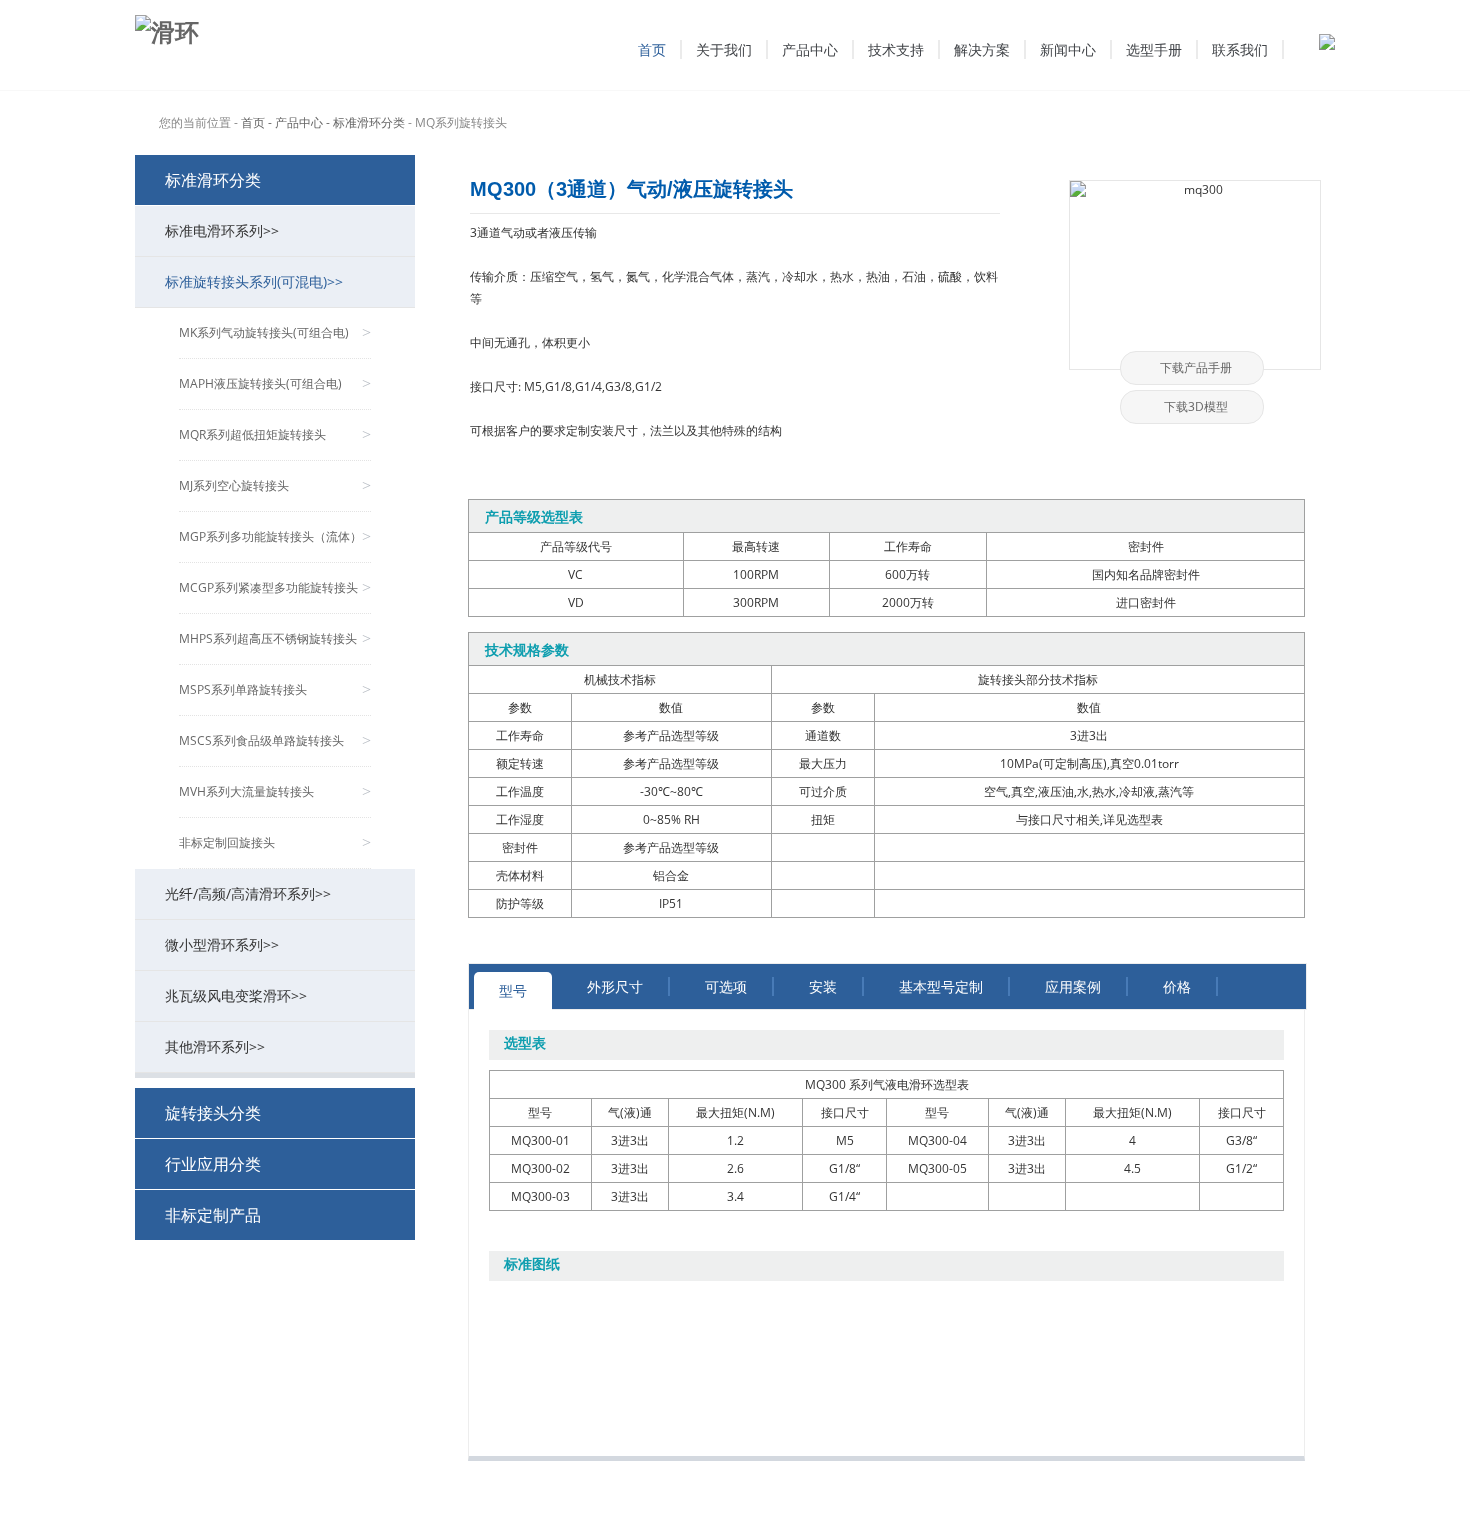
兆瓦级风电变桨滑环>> (236, 995)
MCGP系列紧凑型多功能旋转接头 (275, 587)
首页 (652, 49)
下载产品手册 (1196, 367)
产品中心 (810, 49)
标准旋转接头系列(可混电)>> (254, 281)
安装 (823, 986)
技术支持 (896, 49)
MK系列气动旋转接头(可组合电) (275, 332)
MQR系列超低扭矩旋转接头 (275, 434)
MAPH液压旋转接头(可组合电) (275, 383)
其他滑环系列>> (215, 1046)
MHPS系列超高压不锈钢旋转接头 (275, 638)
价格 (1177, 986)
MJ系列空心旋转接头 (275, 485)
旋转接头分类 (213, 1113)
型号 (513, 990)
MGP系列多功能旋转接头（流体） (275, 536)
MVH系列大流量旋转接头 (275, 791)
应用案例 (1073, 986)
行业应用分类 (213, 1164)
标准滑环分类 (213, 180)
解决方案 (982, 49)
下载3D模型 (1196, 406)
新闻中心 (1068, 49)
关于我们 (724, 49)
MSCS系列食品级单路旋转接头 (275, 740)
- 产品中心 (295, 122)
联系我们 (1240, 49)
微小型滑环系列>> (222, 944)
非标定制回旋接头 (275, 842)
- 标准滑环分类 (365, 122)
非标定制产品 (213, 1215)
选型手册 (1154, 49)
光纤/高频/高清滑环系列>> (248, 893)
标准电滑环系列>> (222, 230)
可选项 (726, 986)
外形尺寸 (615, 986)
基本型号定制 (941, 986)
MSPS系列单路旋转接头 (275, 689)
